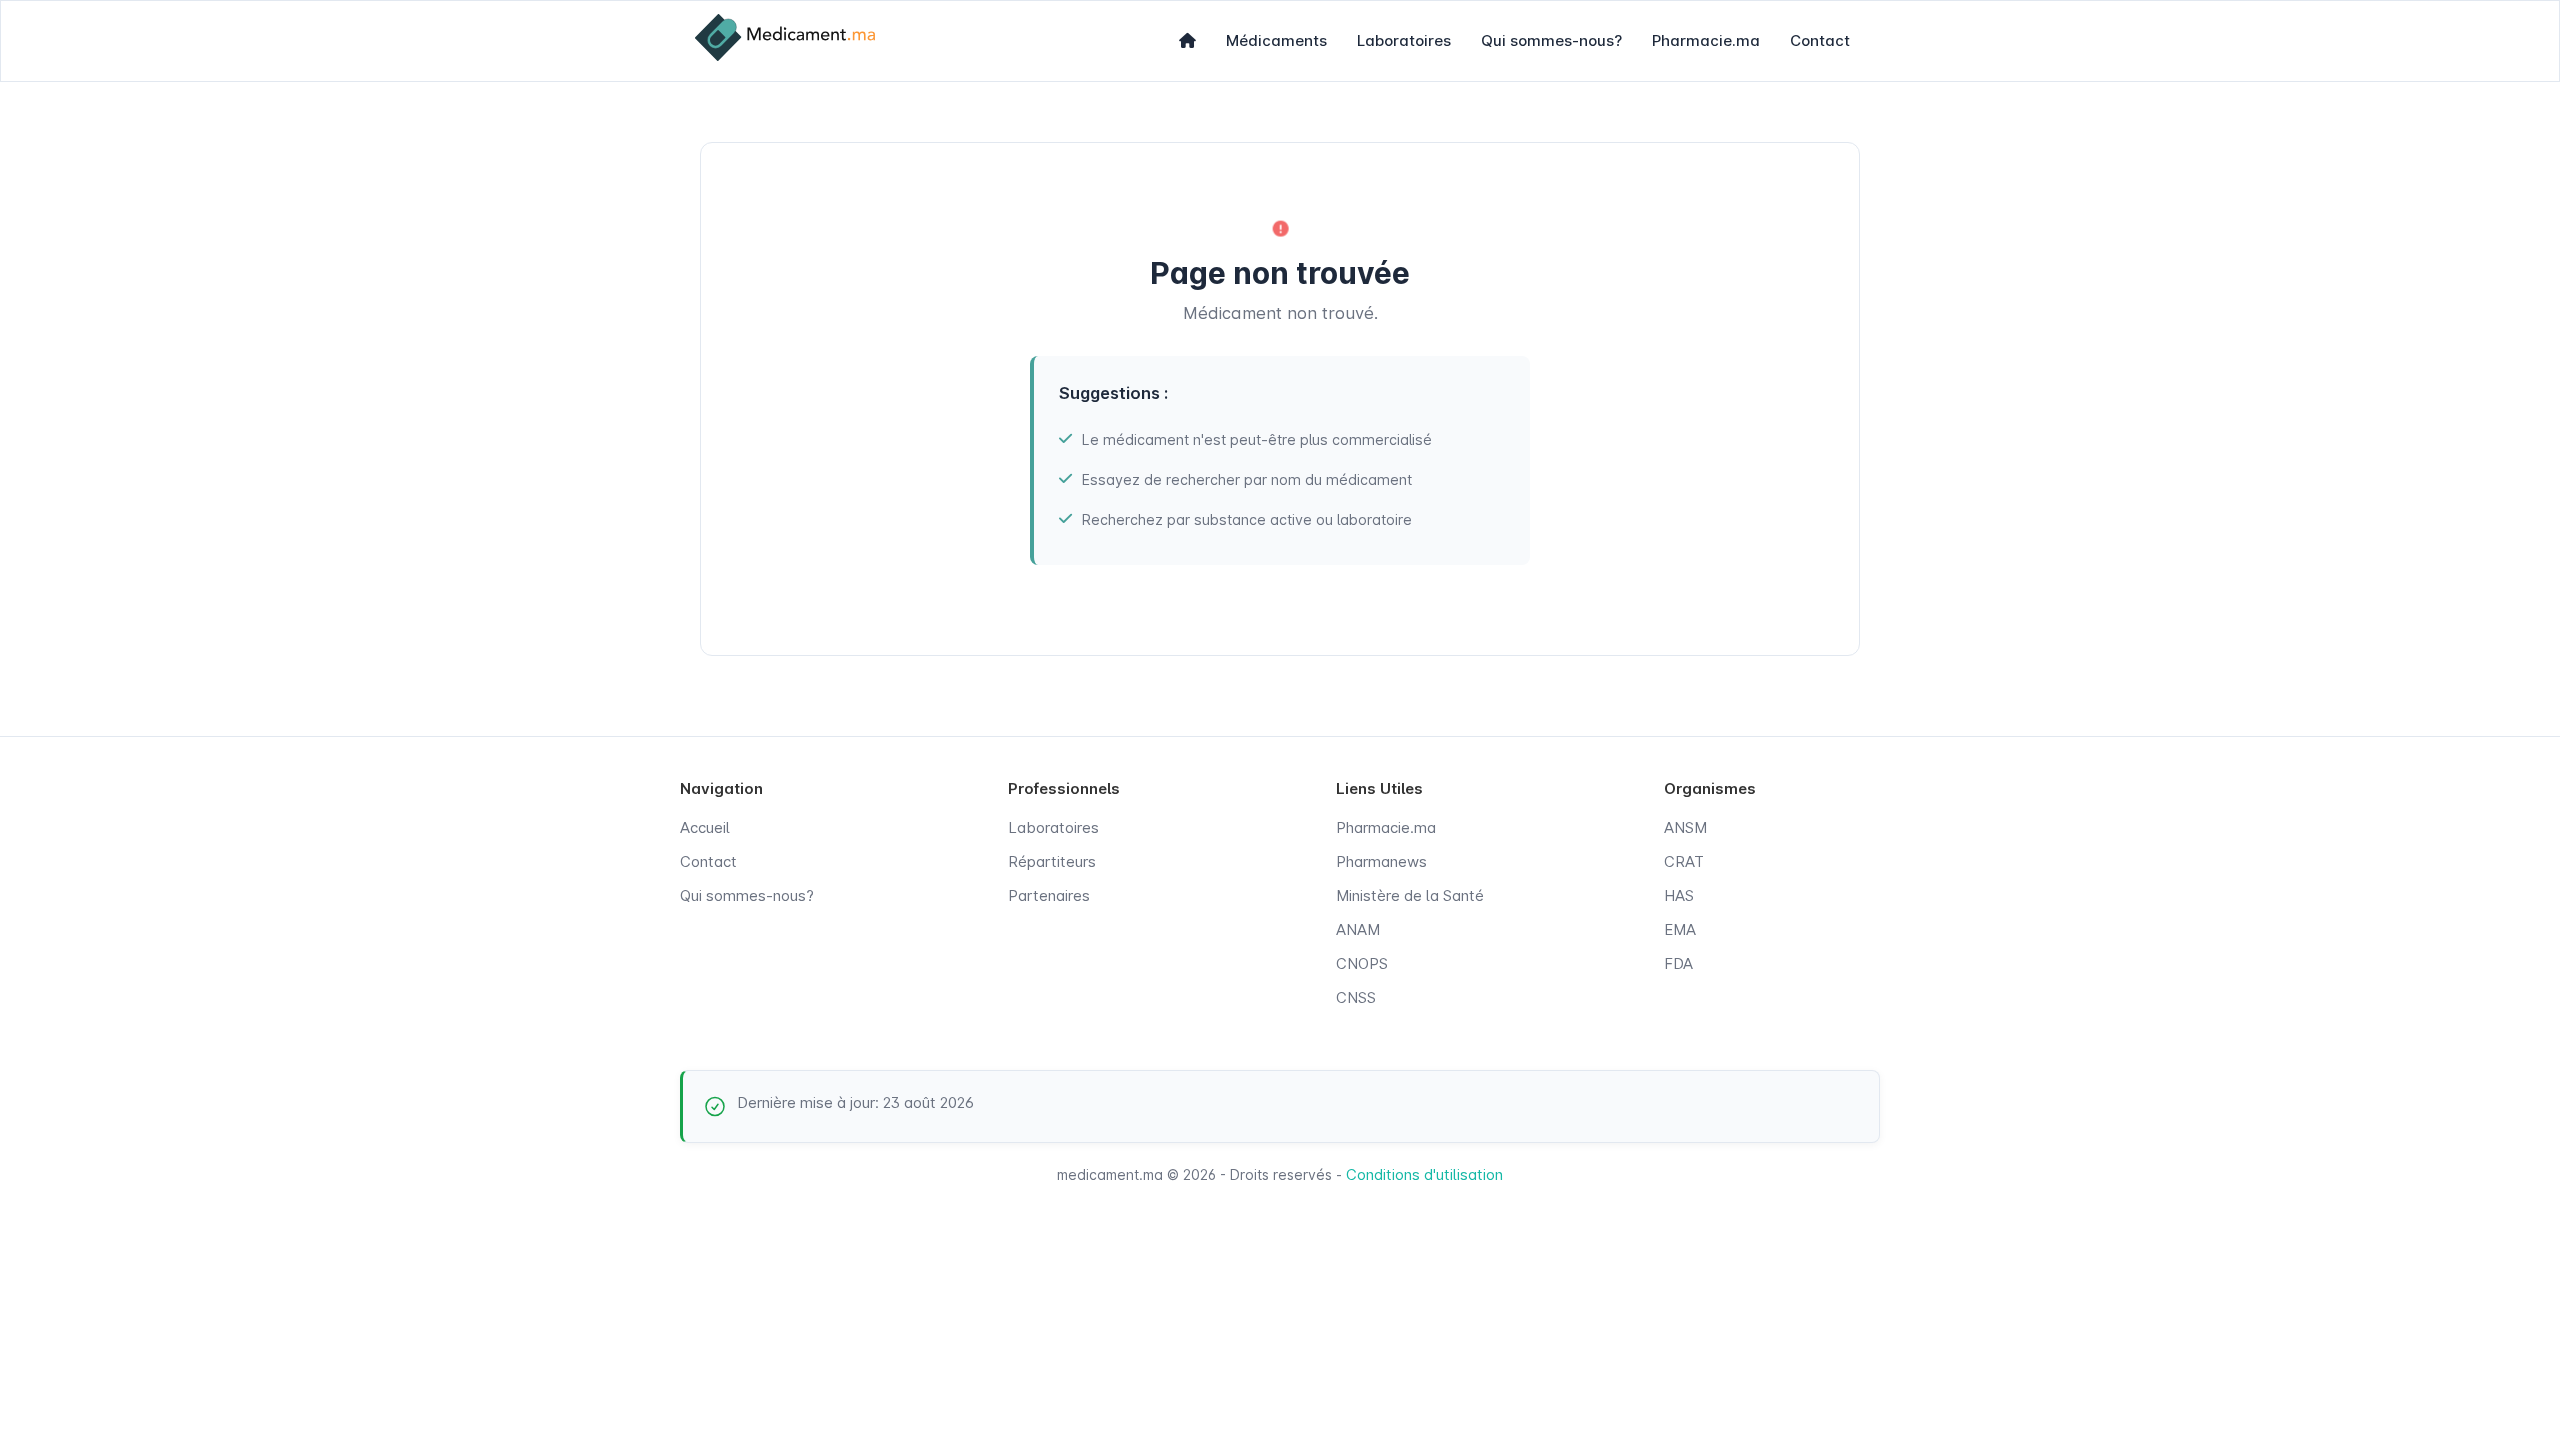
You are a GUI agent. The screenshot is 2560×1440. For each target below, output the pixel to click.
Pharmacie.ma (1706, 40)
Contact (1820, 40)
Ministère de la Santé (1410, 895)
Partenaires (1049, 895)
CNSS (1356, 997)
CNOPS (1362, 963)
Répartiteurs (1052, 861)
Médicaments (1276, 40)
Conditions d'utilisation (1424, 1174)
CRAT (1684, 861)
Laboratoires (1404, 40)
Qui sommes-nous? (1551, 40)
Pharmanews (1381, 861)
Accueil (705, 827)
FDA (1678, 963)
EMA (1680, 929)
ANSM (1685, 827)
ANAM (1358, 929)
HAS (1679, 895)
